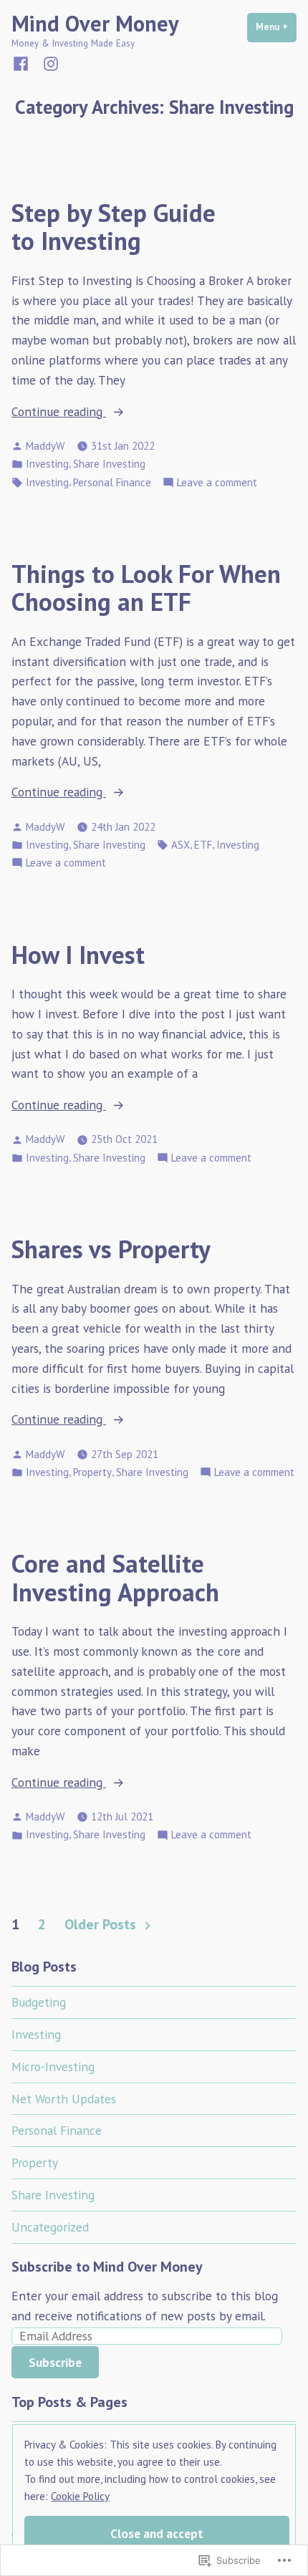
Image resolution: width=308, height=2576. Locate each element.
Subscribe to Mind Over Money (107, 2267)
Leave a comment (217, 483)
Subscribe (55, 2362)
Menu (276, 27)
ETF (203, 845)
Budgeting (39, 2002)
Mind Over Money (95, 23)
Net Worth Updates (64, 2099)
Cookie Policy (80, 2496)
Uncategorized (50, 2227)
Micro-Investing (53, 2066)
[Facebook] (24, 63)
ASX (181, 845)
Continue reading (59, 412)
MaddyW (45, 446)
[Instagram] (48, 63)
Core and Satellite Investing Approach (115, 1577)
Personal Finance (112, 482)
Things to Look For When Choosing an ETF (146, 588)
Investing (47, 464)
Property (92, 1472)
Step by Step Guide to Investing (114, 227)
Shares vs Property (111, 1249)
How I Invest (78, 955)
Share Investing (109, 464)
